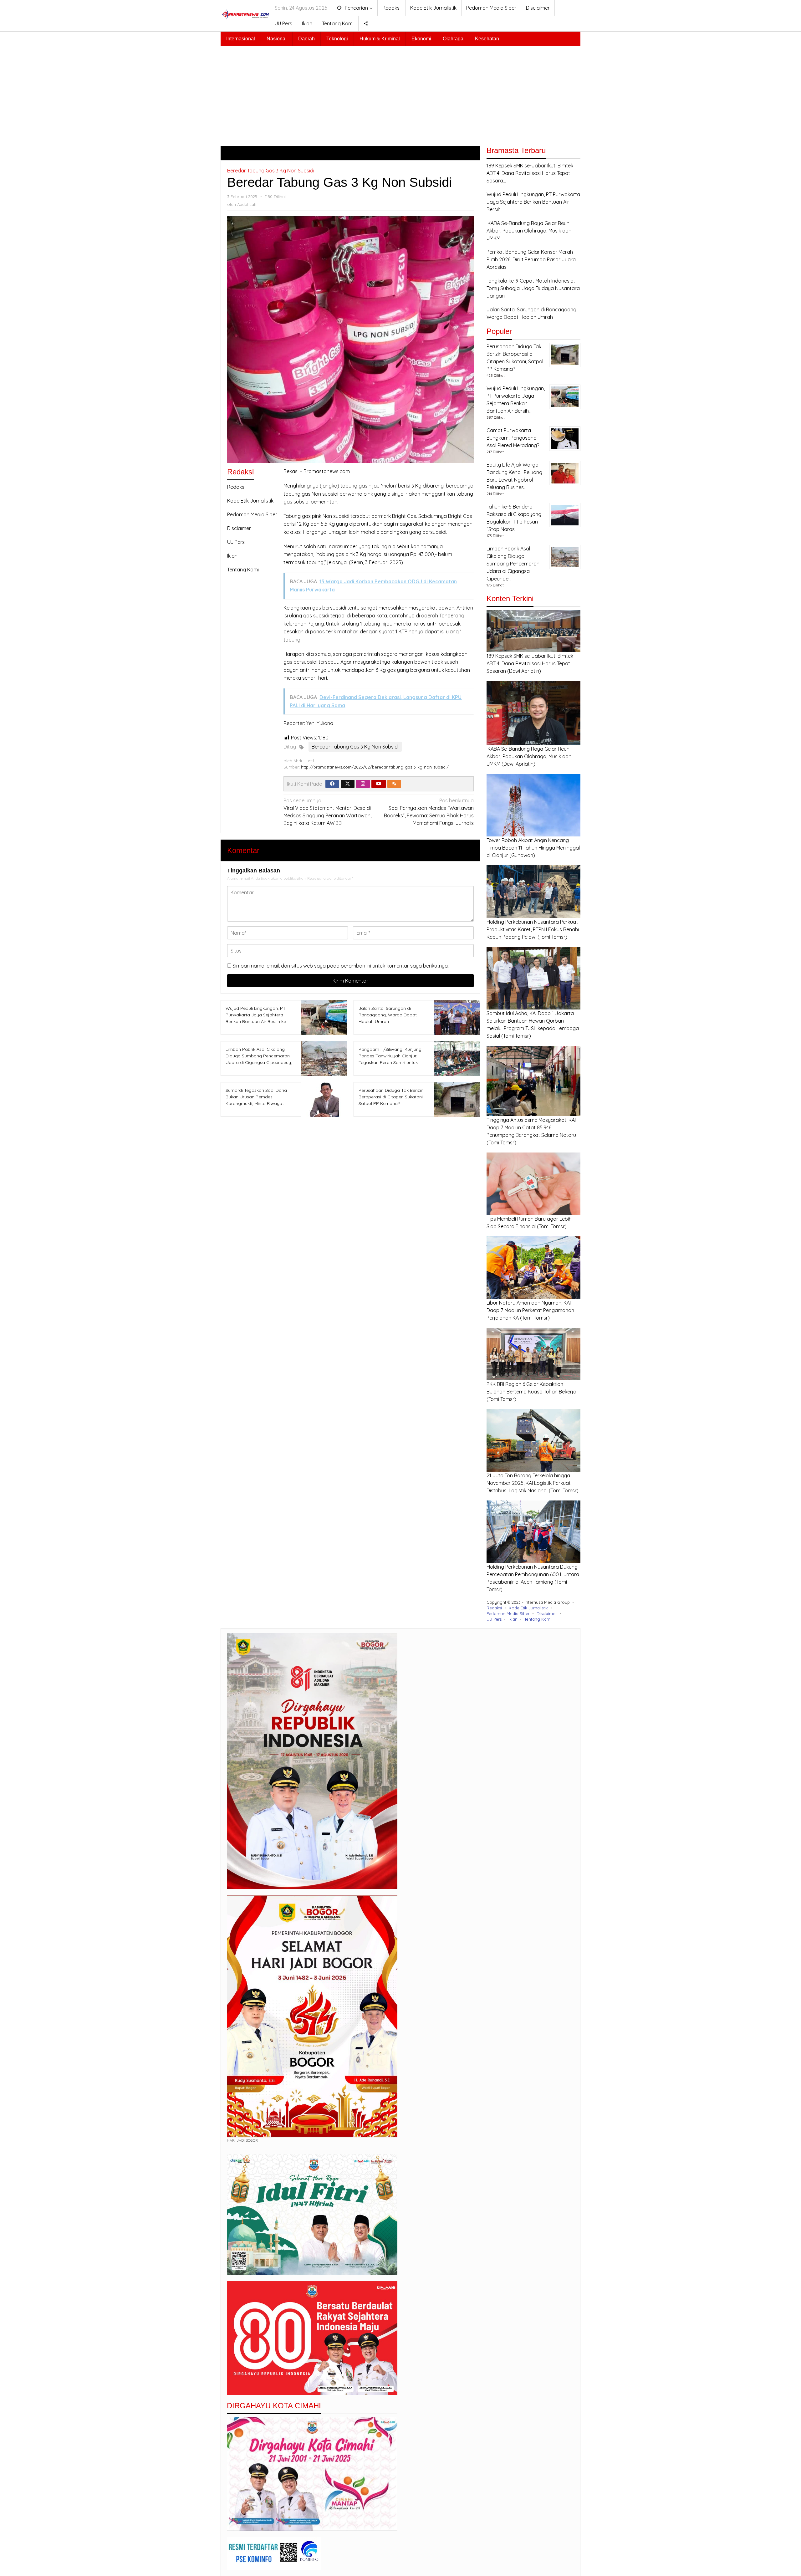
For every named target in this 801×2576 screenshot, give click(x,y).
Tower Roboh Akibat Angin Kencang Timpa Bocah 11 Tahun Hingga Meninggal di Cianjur (533, 848)
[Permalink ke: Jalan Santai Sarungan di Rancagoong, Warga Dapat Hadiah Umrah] (455, 1017)
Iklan (232, 556)
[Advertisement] (400, 93)
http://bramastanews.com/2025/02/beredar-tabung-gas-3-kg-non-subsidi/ (375, 767)
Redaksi (236, 487)
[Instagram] (363, 784)
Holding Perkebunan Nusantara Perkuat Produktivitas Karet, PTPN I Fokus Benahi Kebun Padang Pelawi (533, 929)
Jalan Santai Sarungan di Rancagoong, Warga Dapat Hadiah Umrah (388, 1015)
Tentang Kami (243, 570)
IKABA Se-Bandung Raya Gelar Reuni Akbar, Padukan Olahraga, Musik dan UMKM (529, 756)
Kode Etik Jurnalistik (250, 501)
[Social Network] (366, 23)
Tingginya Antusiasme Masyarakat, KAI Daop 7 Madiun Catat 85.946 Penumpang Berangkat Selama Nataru (531, 1127)
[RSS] (394, 784)
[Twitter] (348, 784)
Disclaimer (239, 528)
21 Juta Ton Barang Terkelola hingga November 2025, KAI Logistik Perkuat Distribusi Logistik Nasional (529, 1483)
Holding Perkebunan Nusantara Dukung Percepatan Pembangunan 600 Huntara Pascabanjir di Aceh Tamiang (533, 1574)
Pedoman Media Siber (252, 514)
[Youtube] (379, 784)
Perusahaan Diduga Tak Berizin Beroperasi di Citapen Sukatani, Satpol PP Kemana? (391, 1097)
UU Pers (236, 542)
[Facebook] (332, 784)
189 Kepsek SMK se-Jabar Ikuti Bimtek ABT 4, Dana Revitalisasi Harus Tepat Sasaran (530, 663)
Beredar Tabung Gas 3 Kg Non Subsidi (271, 171)
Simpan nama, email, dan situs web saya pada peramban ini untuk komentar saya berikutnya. (341, 966)
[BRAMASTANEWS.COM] (245, 14)
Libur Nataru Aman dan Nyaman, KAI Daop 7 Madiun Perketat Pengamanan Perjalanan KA (530, 1310)
